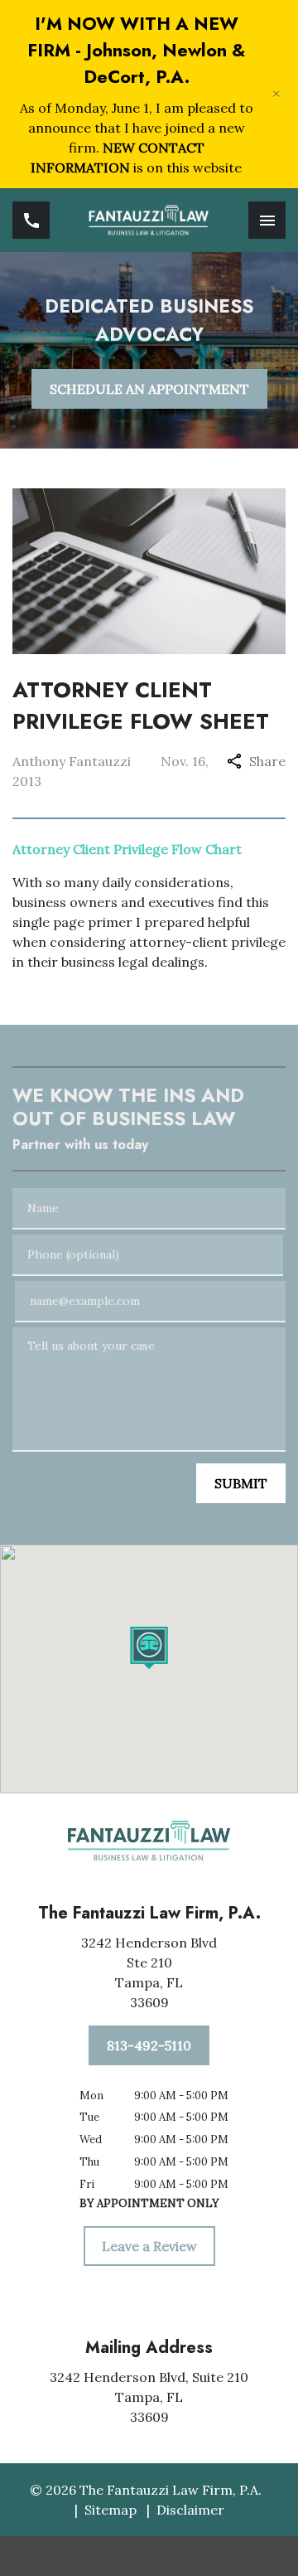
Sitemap (111, 2510)
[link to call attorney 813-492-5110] (31, 220)
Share (267, 761)
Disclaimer (190, 2510)
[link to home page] (149, 220)
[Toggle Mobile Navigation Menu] (267, 220)
